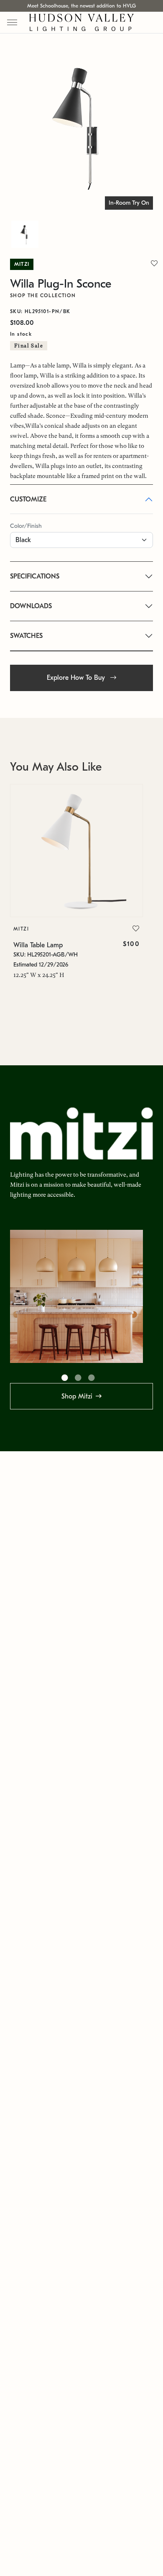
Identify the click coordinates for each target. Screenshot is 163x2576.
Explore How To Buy (77, 678)
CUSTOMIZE (28, 499)
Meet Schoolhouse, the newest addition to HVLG (81, 6)
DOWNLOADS (31, 606)
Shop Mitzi (77, 1396)
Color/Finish (26, 526)
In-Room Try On (129, 203)
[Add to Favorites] (136, 929)
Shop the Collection (43, 296)
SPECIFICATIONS (35, 576)
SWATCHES (26, 636)
